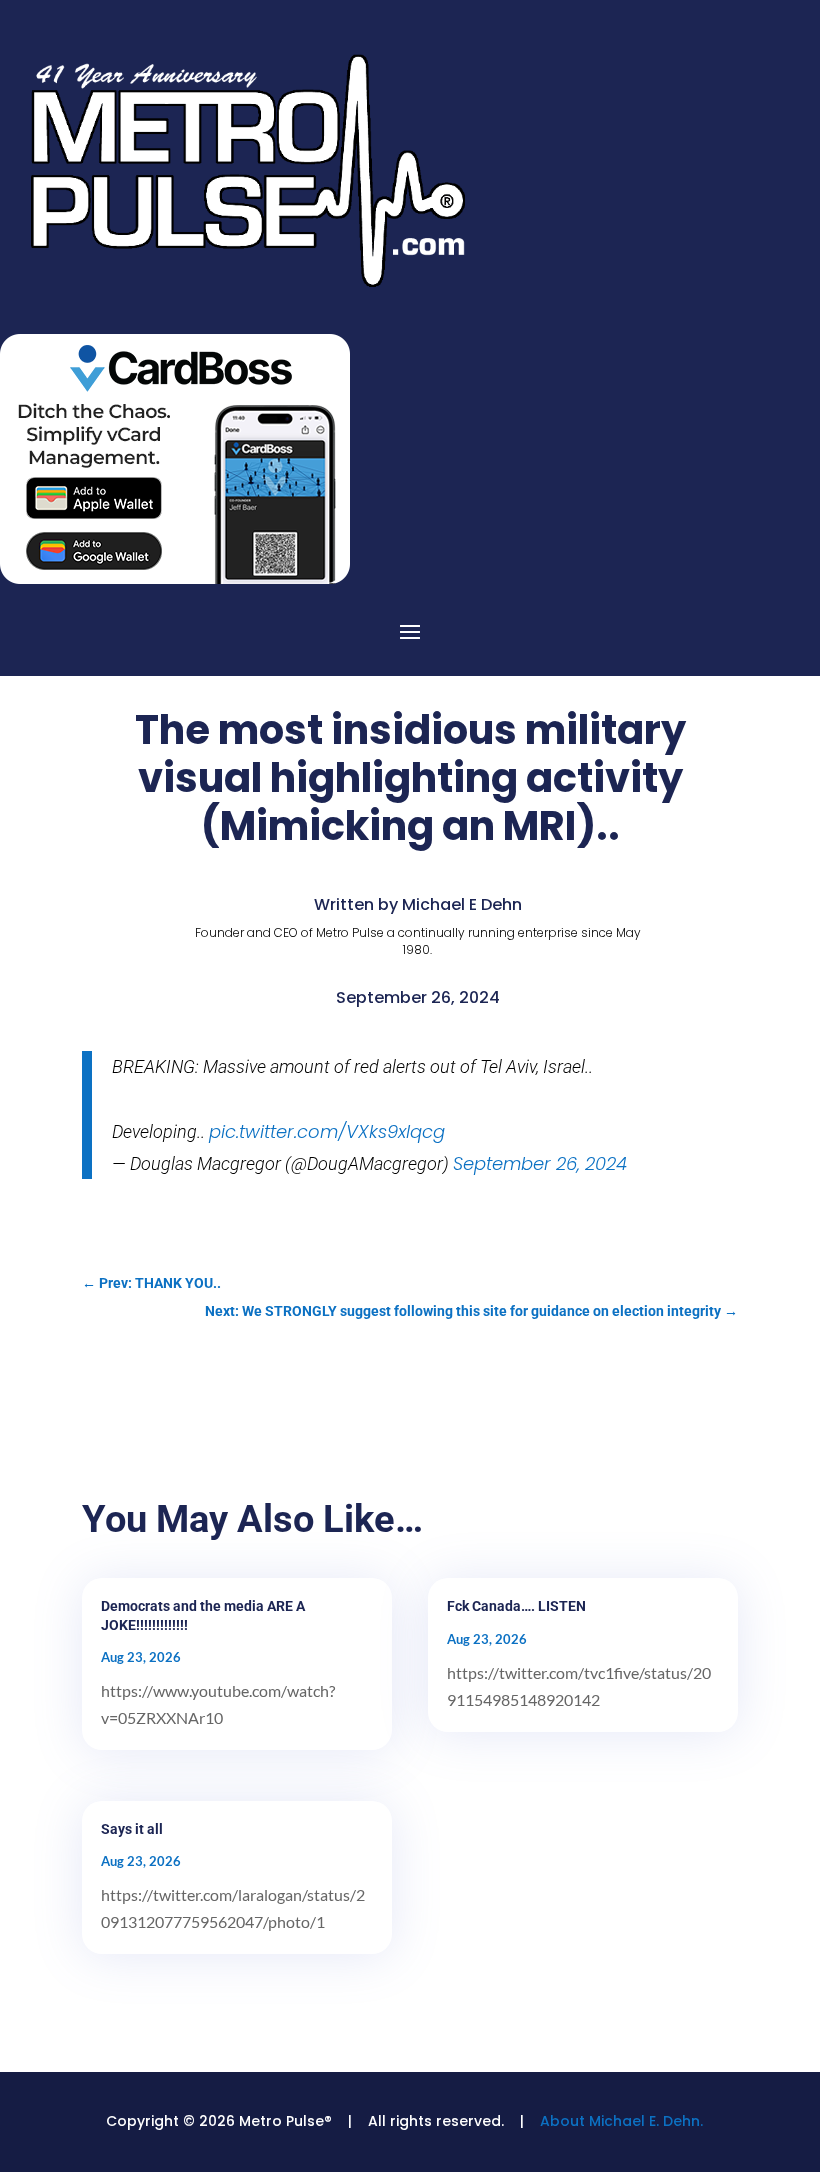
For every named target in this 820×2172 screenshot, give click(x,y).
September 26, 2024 (540, 1163)
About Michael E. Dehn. (621, 2121)
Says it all (132, 1829)
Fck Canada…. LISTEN (516, 1606)
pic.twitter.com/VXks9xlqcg (327, 1131)
